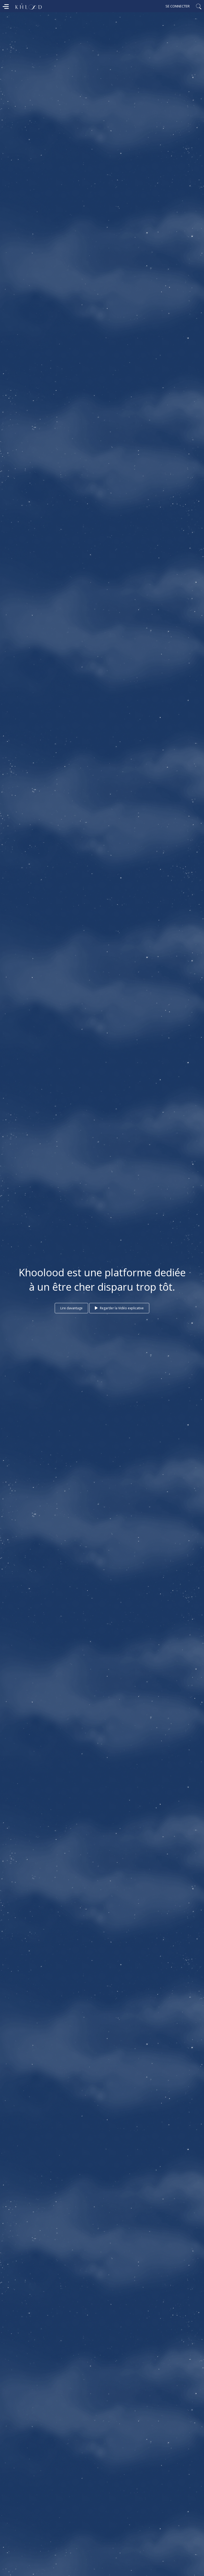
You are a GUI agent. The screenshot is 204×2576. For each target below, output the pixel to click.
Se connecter (178, 6)
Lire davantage (71, 1308)
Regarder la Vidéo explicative (121, 1308)
